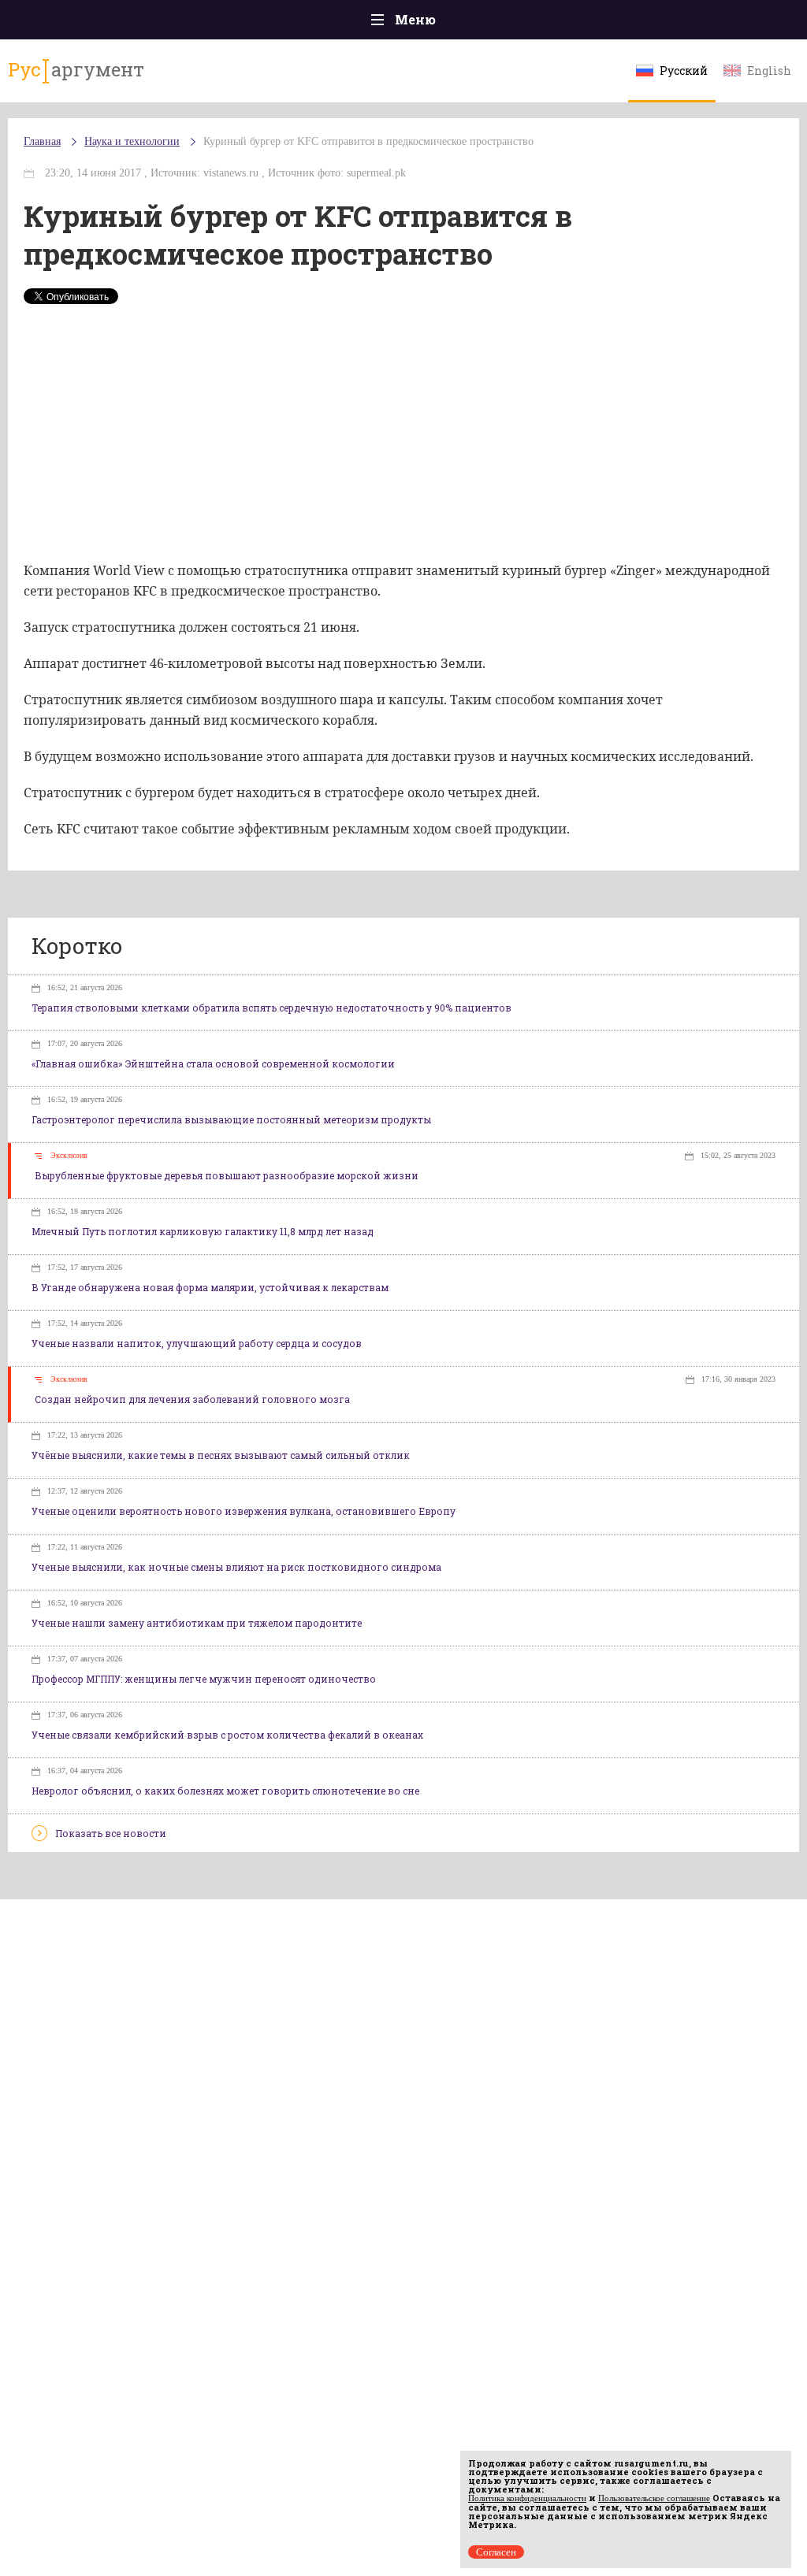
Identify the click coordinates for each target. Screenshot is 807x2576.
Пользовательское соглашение (654, 2498)
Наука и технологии (132, 141)
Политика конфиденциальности (527, 2498)
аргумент (76, 69)
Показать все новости (111, 1833)
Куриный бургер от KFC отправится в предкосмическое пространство (368, 141)
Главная (42, 141)
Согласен (496, 2552)
